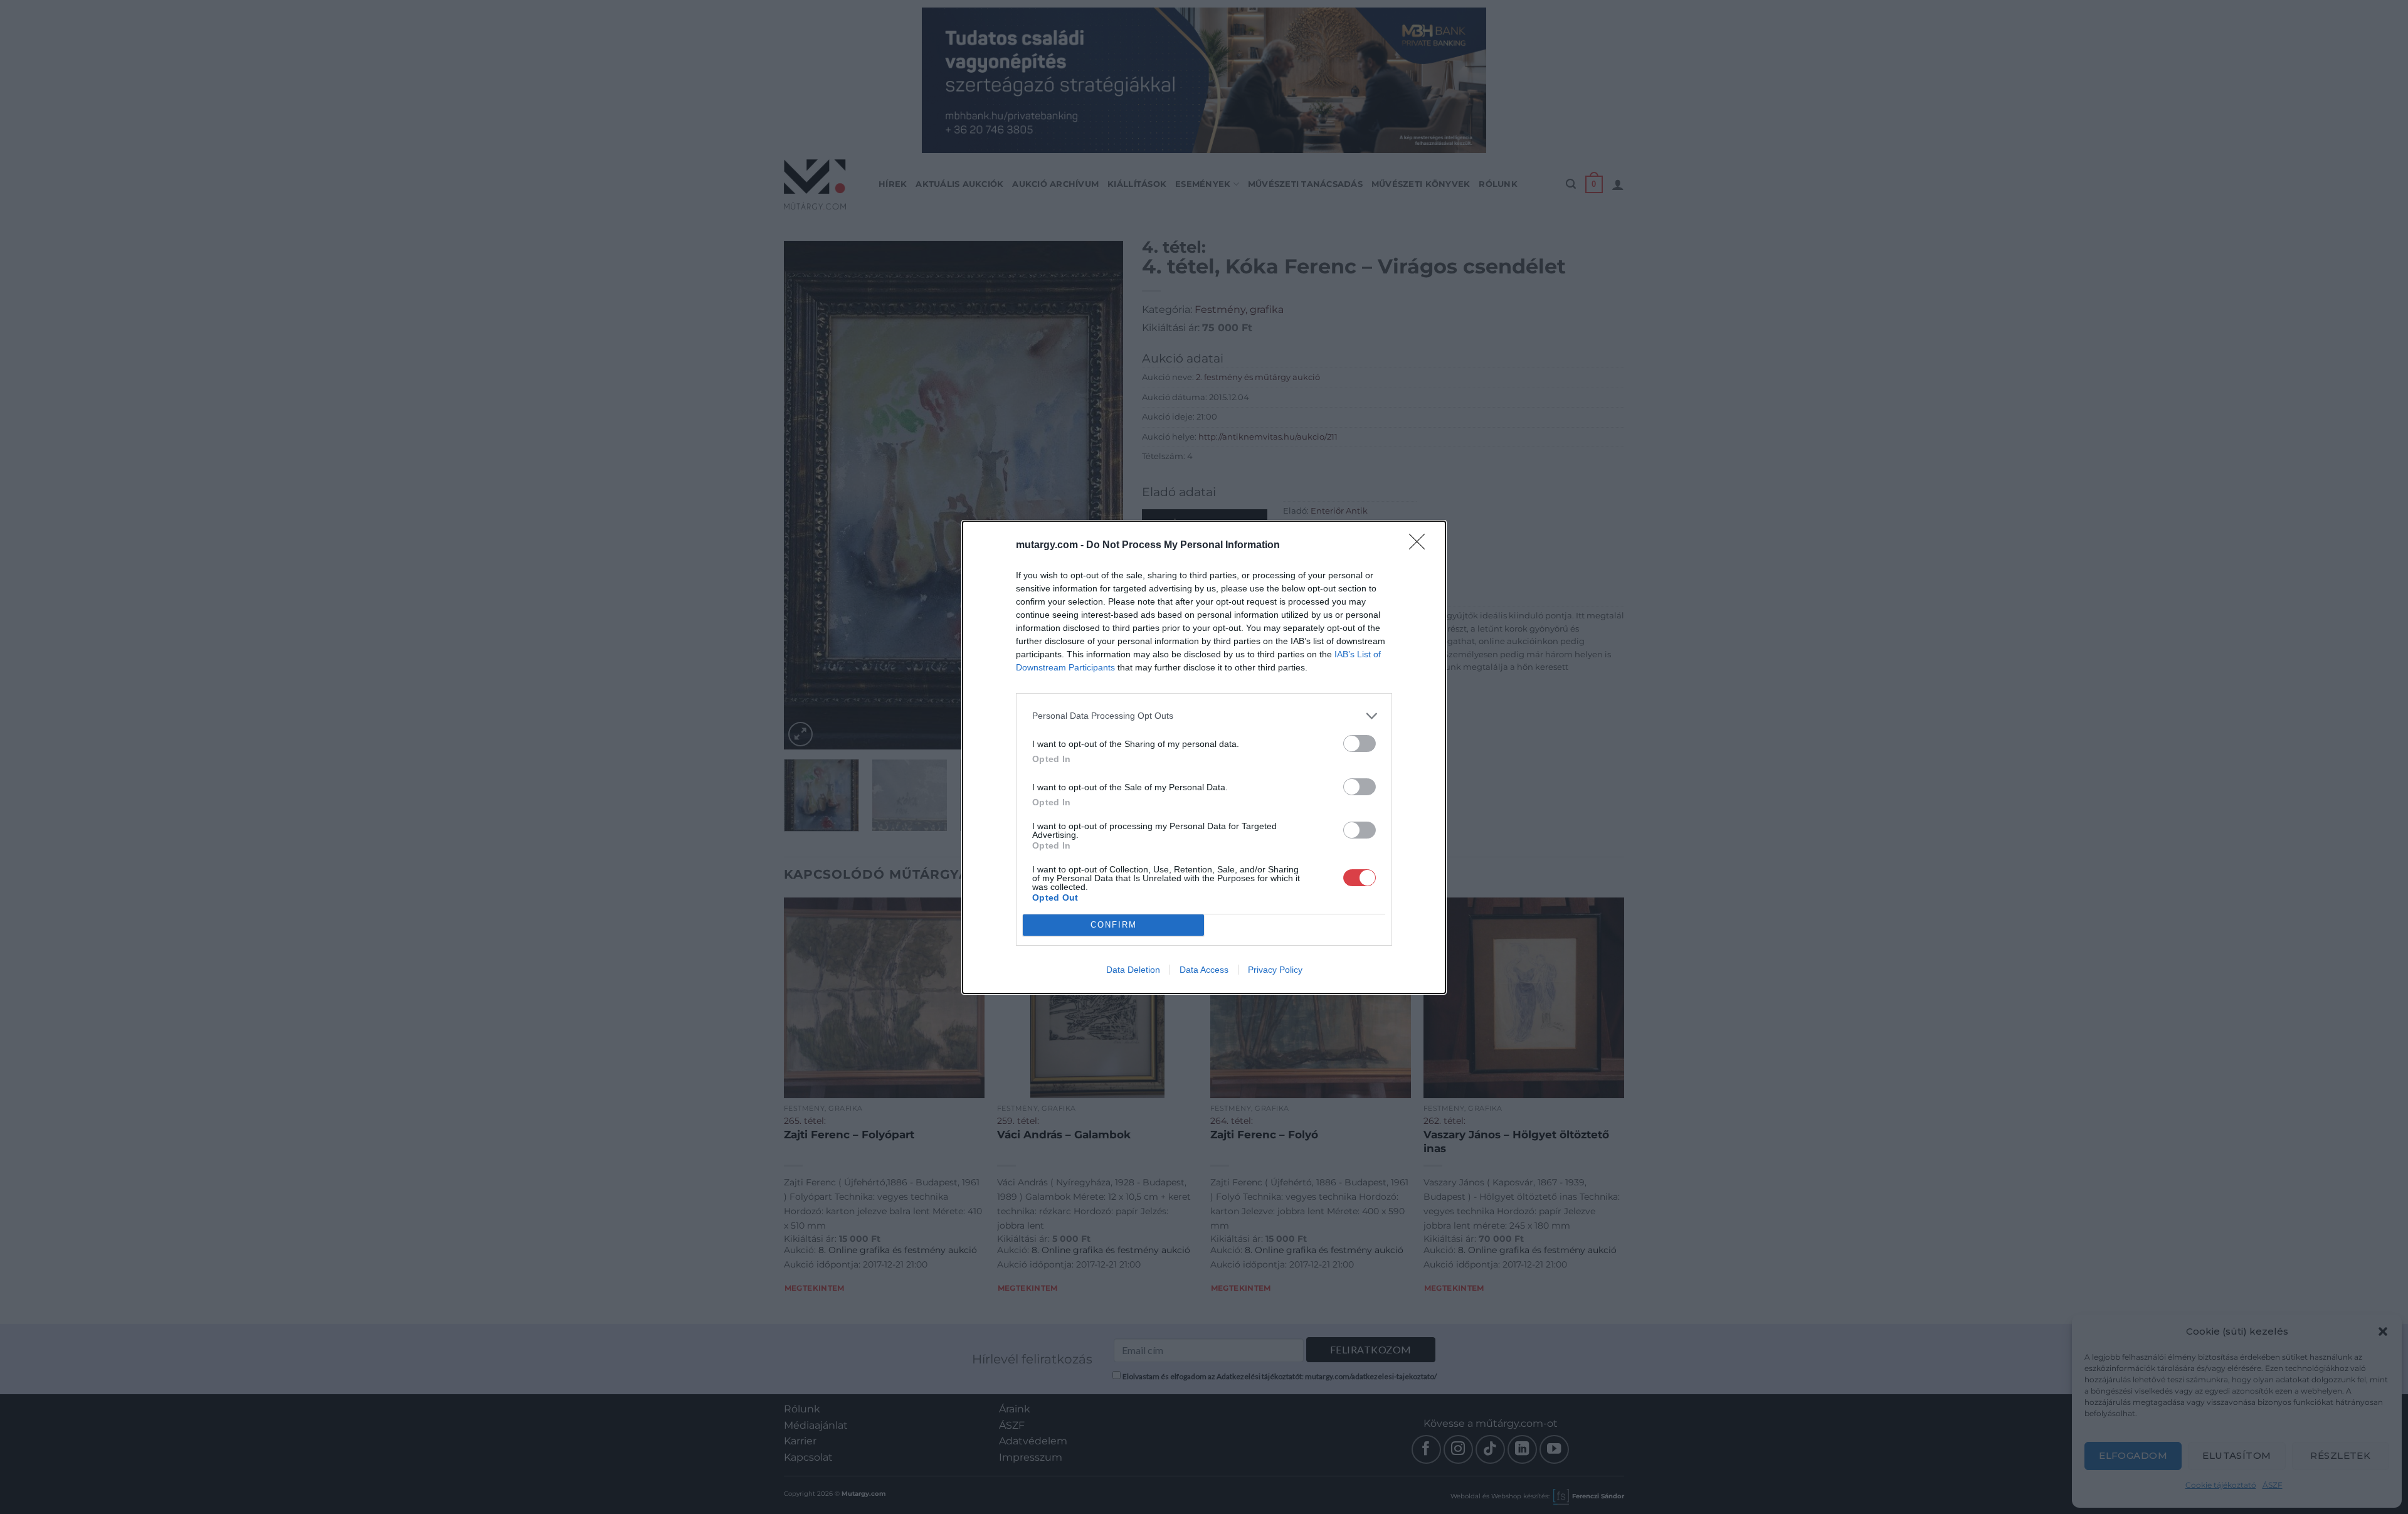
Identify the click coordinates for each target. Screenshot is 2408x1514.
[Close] (1421, 546)
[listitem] (1204, 716)
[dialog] (1204, 757)
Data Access (1204, 970)
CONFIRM (1114, 925)
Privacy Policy (1275, 970)
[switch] (1360, 744)
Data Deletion (1133, 970)
